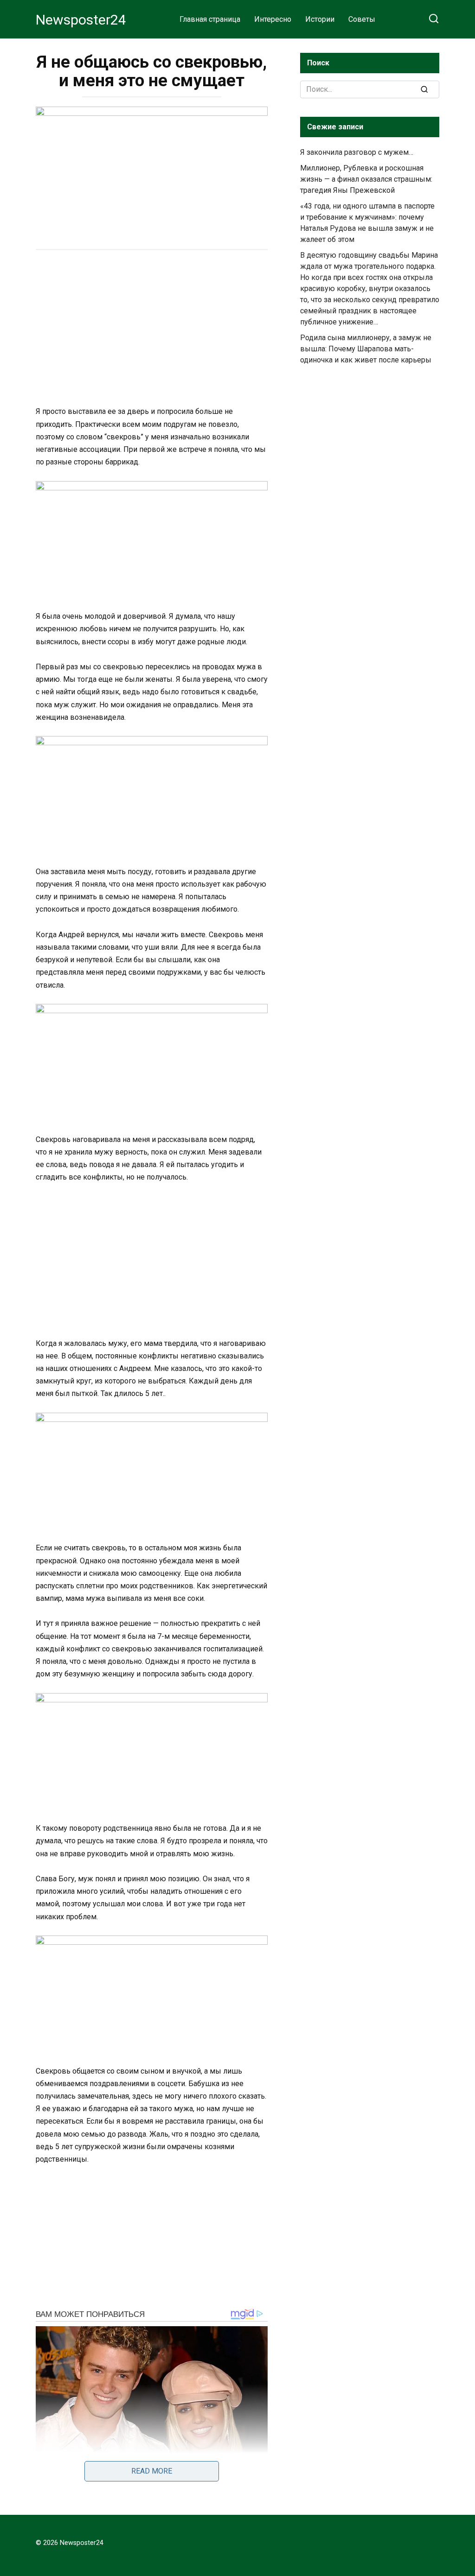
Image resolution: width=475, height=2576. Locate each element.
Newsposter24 (81, 20)
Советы (362, 19)
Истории (320, 19)
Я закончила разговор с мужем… (358, 152)
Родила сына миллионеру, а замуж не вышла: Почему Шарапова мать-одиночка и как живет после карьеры (366, 349)
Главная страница (210, 19)
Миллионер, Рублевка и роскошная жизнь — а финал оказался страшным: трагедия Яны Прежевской (366, 179)
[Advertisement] (152, 329)
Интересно (273, 19)
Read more (152, 2471)
